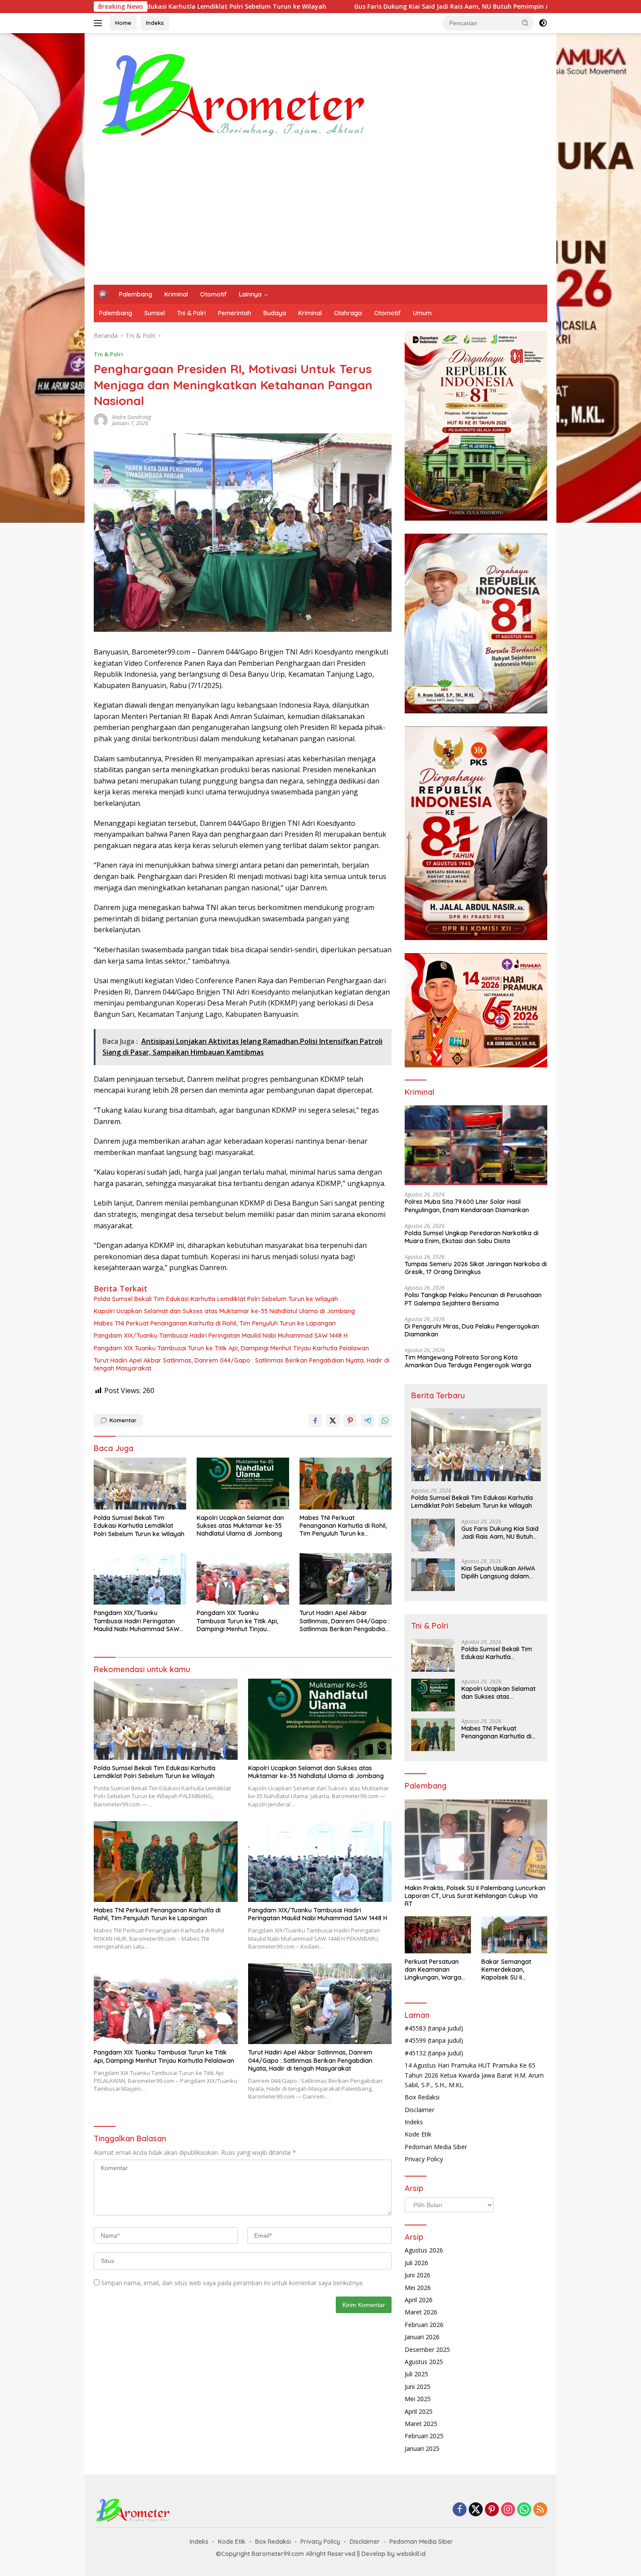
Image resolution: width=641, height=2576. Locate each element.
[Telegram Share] (368, 1421)
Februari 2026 (424, 2325)
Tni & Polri (191, 313)
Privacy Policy (424, 2159)
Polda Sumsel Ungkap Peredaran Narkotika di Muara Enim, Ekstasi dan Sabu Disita (472, 1237)
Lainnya (250, 294)
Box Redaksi (422, 2097)
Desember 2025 (427, 2349)
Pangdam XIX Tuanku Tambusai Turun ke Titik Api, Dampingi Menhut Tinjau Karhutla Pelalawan (231, 1348)
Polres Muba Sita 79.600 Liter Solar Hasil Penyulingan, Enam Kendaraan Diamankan (467, 1206)
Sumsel (155, 313)
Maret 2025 (421, 2424)
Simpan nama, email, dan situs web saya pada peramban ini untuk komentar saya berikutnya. (232, 2283)
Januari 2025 (422, 2448)
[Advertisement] (346, 219)
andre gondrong (131, 417)
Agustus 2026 (424, 2250)
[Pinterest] (492, 2510)
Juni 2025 (418, 2387)
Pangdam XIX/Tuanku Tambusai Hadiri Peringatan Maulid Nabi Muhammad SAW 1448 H (221, 1336)
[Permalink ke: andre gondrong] (101, 419)
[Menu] (100, 23)
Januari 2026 (422, 2337)
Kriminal (176, 294)
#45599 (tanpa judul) (434, 2040)
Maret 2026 (421, 2312)
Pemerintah (235, 313)
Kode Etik (418, 2134)
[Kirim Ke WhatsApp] (385, 1421)
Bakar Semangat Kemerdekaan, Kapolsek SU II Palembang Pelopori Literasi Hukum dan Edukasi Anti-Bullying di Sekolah (511, 1970)
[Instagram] (508, 2510)
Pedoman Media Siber (436, 2147)
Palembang (136, 294)
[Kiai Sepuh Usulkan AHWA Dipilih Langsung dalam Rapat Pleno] (433, 1575)
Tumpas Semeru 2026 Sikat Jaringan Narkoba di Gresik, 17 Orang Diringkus (476, 1268)
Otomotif (213, 294)
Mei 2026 (418, 2288)
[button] (525, 23)
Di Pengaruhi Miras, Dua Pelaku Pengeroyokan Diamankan (472, 1330)
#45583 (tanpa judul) (434, 2028)
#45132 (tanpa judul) (434, 2053)
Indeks (155, 23)
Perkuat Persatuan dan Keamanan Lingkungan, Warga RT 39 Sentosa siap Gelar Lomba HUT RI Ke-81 (434, 1970)
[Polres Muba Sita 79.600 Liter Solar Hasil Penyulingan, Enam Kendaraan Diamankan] (476, 1145)
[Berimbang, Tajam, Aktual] (234, 93)
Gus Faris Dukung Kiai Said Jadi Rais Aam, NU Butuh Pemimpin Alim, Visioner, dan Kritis (316, 7)
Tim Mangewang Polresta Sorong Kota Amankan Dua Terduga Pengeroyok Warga (468, 1361)
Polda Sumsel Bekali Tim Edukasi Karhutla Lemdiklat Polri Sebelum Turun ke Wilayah (216, 1299)
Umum (422, 313)
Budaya (275, 313)
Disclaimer (419, 2110)
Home (123, 23)
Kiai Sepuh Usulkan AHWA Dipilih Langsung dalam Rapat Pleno (498, 1572)
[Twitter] (476, 2510)
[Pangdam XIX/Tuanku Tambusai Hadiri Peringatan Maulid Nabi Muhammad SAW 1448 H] (140, 1579)
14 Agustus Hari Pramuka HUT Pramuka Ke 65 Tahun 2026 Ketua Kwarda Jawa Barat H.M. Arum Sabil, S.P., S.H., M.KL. (474, 2075)
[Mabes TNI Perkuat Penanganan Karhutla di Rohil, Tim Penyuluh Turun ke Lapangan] (346, 1484)
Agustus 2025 (424, 2362)
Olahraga (348, 313)
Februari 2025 (424, 2436)
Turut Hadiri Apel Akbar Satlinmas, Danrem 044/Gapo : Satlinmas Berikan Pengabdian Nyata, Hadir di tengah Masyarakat (242, 1364)
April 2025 (419, 2411)
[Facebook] (460, 2510)
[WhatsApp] (524, 2510)
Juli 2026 (416, 2263)
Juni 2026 (418, 2275)
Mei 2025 (418, 2399)
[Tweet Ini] (333, 1421)
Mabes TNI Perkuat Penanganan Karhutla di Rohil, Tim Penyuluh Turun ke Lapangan (215, 1323)
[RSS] (540, 2510)
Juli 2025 (416, 2374)
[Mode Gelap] (543, 23)
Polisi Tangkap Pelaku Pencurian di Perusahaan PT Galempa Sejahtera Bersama (473, 1299)
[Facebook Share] (315, 1421)
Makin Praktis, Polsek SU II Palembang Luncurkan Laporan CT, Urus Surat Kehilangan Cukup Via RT (475, 1896)
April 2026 (419, 2300)
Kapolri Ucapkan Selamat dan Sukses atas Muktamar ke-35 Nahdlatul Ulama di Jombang (224, 1311)
